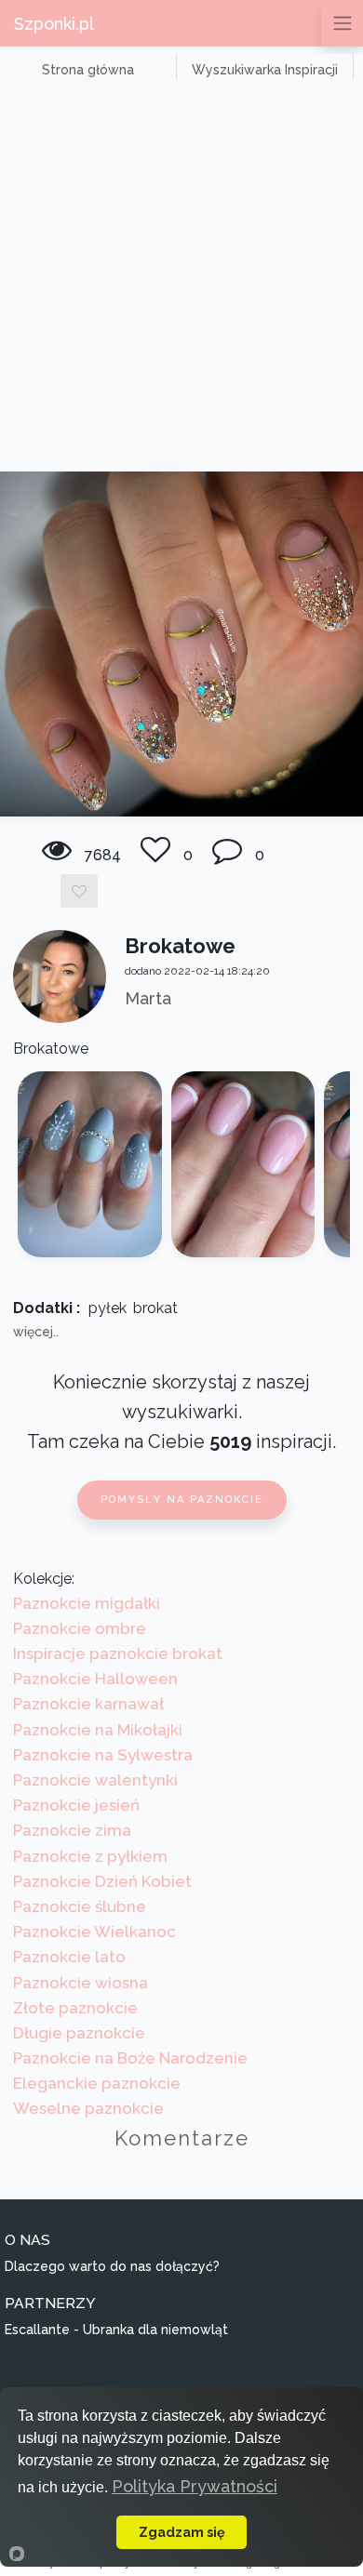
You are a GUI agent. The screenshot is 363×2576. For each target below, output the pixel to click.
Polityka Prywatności (195, 2486)
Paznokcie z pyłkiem (90, 1856)
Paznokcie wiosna (81, 1983)
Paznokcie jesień (76, 1805)
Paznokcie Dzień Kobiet (102, 1881)
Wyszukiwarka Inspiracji (265, 70)
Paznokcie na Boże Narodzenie (130, 2058)
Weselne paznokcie (88, 2108)
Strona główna (88, 70)
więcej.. (36, 1332)
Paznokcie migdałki (87, 1603)
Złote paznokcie (75, 2008)
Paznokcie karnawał (88, 1704)
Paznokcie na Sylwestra (103, 1755)
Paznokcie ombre (80, 1628)
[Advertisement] (181, 281)
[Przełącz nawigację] (342, 23)
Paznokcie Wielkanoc (94, 1932)
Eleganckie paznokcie (97, 2083)
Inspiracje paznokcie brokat (118, 1653)
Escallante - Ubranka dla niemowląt (116, 2330)
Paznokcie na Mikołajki (98, 1730)
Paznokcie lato (69, 1957)
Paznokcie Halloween (95, 1679)
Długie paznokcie (79, 2033)
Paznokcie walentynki (95, 1780)
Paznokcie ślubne (80, 1906)
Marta (148, 998)
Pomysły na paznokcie (182, 1500)
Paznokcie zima (72, 1830)
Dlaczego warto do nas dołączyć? (112, 2266)
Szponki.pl (54, 24)
